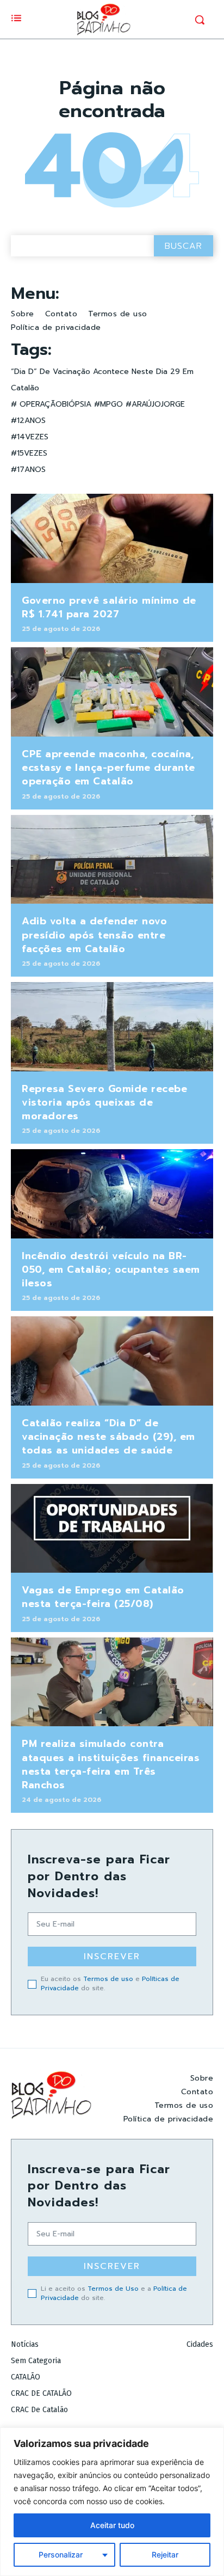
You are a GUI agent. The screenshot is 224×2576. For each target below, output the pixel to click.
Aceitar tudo (112, 2525)
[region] (112, 2502)
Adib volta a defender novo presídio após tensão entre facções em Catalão (94, 935)
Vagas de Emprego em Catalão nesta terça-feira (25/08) (103, 1597)
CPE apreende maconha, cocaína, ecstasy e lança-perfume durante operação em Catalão (108, 768)
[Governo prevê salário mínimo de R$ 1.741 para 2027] (112, 538)
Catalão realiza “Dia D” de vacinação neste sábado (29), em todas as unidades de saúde (108, 1437)
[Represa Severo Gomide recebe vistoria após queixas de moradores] (112, 1027)
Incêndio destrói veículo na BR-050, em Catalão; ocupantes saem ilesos (111, 1269)
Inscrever (112, 1956)
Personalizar (61, 2554)
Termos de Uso (113, 2289)
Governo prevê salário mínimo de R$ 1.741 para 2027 (109, 607)
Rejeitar (165, 2554)
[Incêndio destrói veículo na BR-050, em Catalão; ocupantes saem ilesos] (112, 1194)
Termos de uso (108, 1979)
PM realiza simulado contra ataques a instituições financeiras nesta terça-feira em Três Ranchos (111, 1764)
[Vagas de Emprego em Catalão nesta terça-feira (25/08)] (112, 1529)
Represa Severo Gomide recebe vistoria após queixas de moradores (104, 1102)
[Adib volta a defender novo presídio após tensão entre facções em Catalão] (112, 860)
